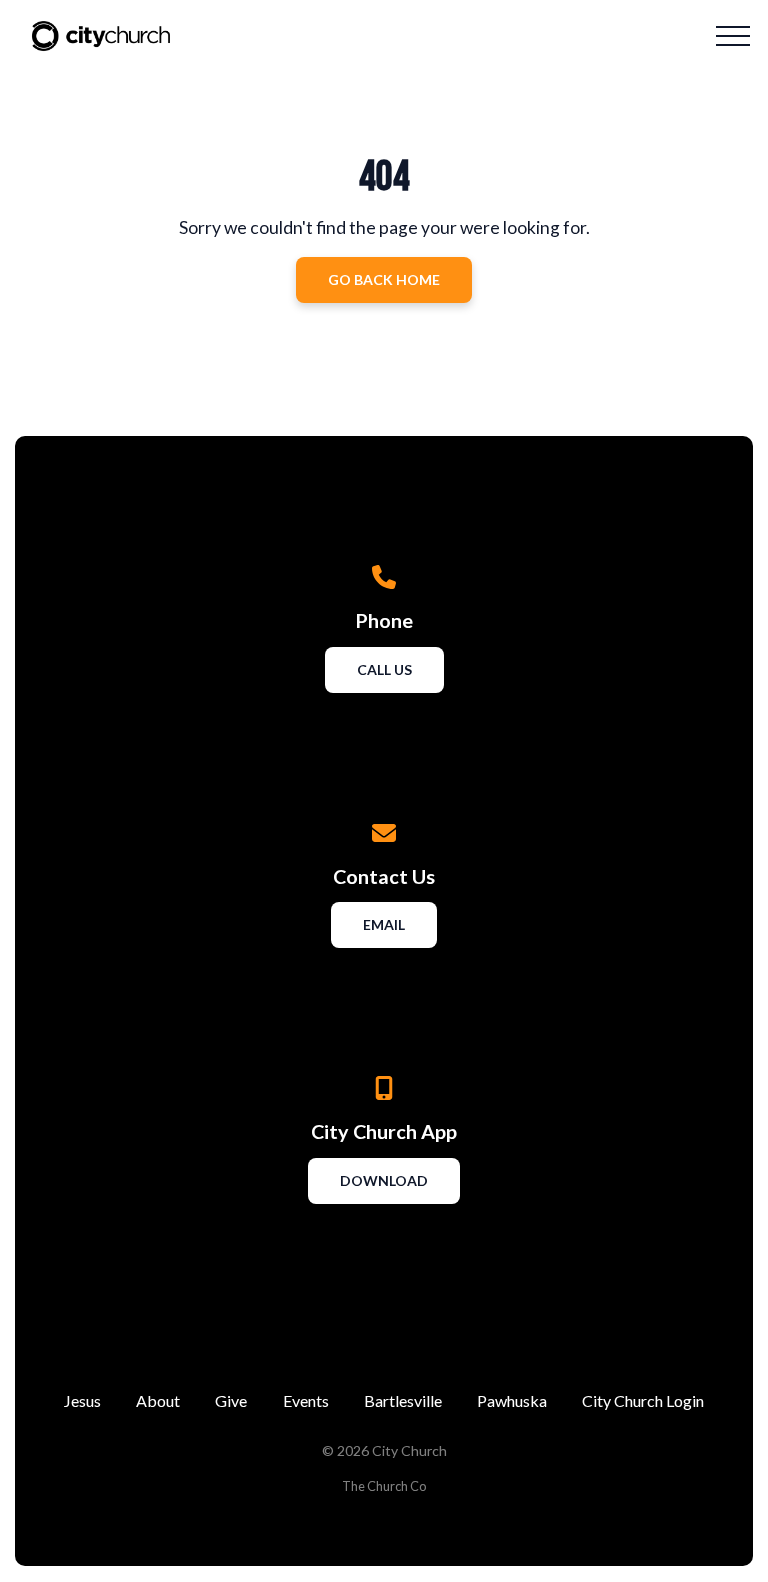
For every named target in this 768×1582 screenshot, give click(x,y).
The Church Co (384, 1486)
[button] (733, 36)
